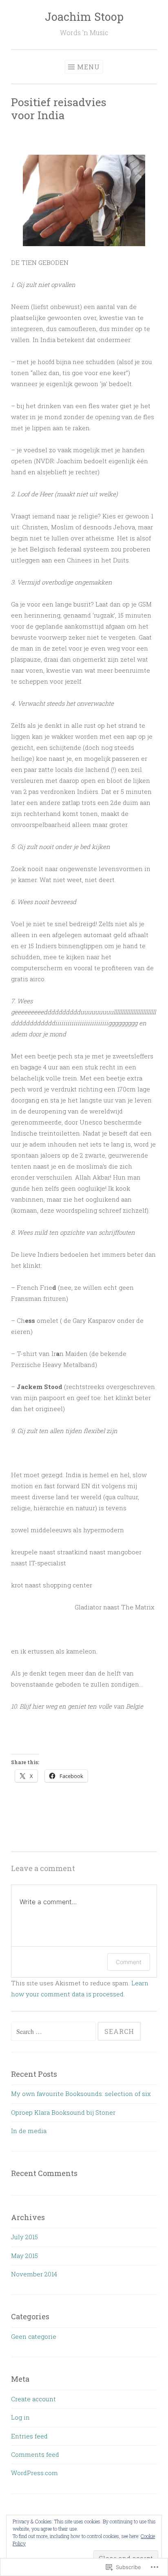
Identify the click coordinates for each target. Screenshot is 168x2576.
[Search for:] (54, 2031)
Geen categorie (34, 2336)
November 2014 (34, 2274)
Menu (88, 67)
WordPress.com (34, 2473)
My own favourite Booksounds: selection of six (81, 2094)
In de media (29, 2131)
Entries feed (29, 2436)
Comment (129, 1962)
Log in (20, 2417)
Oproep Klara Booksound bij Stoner (63, 2112)
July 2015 (24, 2237)
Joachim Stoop (84, 17)
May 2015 (24, 2256)
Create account (33, 2399)
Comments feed (35, 2454)
